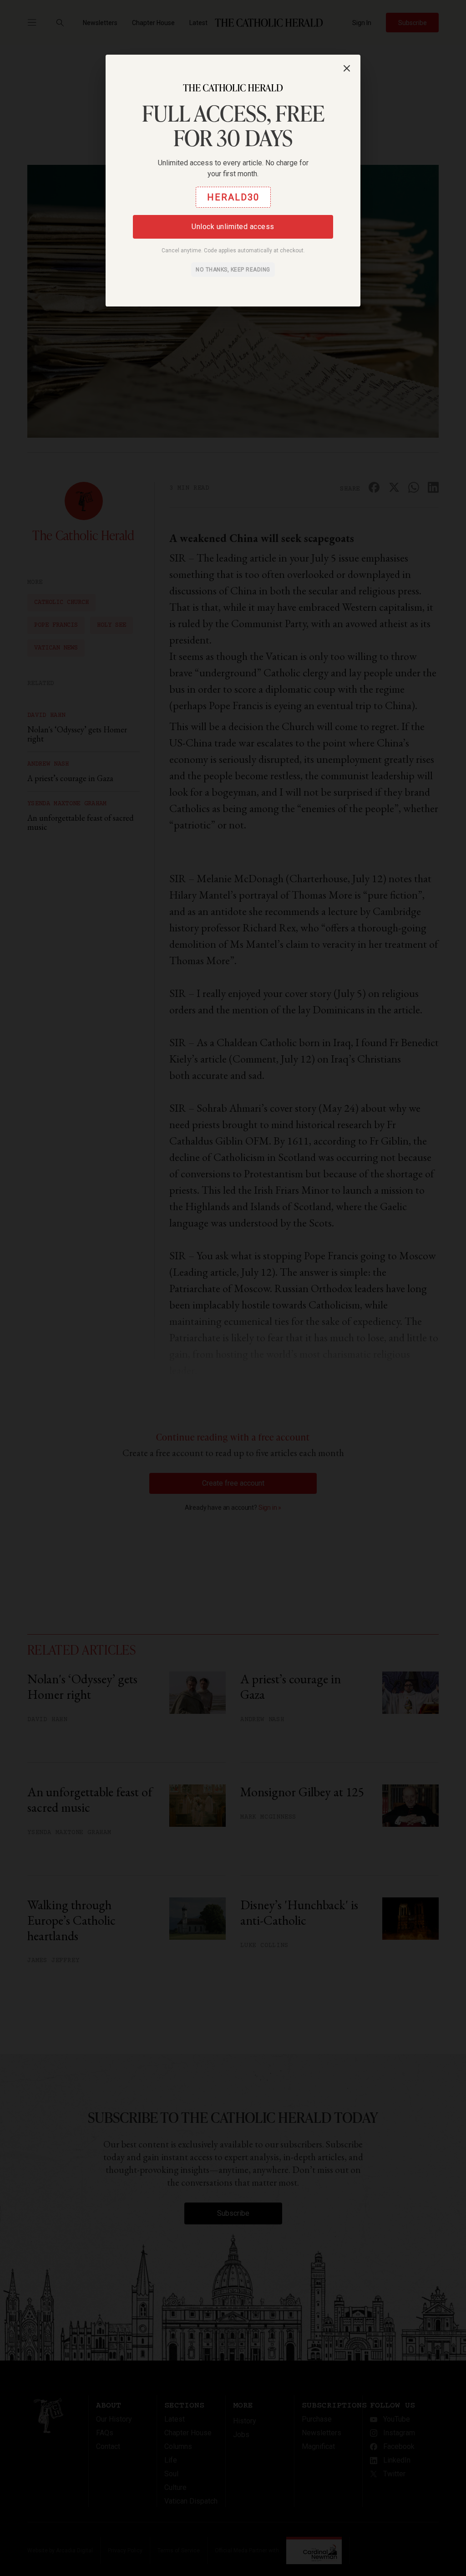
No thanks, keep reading (233, 270)
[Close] (347, 68)
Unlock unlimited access (233, 227)
